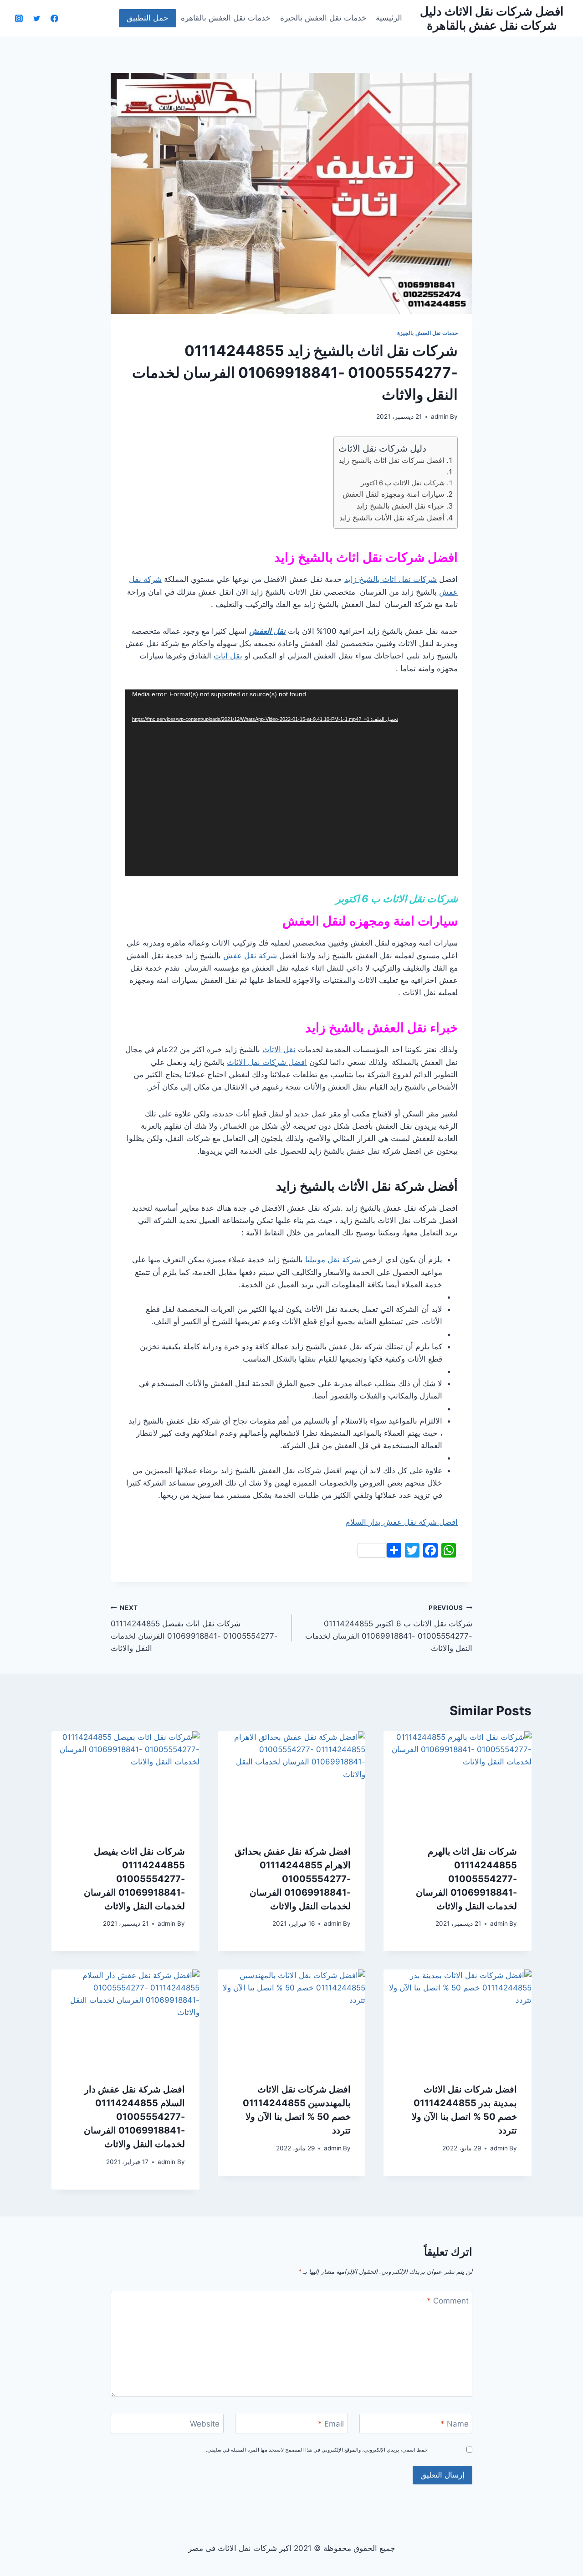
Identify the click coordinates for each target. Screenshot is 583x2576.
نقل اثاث (228, 656)
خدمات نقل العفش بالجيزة (323, 18)
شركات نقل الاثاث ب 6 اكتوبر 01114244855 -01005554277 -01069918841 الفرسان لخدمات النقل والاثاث (389, 1628)
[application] (291, 783)
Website (205, 2424)
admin (440, 416)
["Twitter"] (36, 18)
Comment (448, 2301)
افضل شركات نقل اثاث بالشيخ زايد (391, 460)
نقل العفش (267, 631)
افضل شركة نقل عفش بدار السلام (401, 1522)
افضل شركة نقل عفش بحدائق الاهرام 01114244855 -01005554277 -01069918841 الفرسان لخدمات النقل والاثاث (293, 1879)
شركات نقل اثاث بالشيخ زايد (391, 579)
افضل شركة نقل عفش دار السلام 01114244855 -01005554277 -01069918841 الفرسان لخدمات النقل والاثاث (134, 2117)
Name (455, 2424)
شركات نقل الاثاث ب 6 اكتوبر (403, 483)
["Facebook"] (54, 18)
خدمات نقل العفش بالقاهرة (226, 18)
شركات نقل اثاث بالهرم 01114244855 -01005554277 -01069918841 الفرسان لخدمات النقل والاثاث (466, 1879)
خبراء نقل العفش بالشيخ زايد (399, 506)
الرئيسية (389, 18)
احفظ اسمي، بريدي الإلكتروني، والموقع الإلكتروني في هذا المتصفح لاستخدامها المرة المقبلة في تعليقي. (317, 2449)
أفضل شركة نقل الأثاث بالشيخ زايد (392, 518)
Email (331, 2424)
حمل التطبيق (148, 18)
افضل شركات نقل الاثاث (267, 1062)
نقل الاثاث (279, 1049)
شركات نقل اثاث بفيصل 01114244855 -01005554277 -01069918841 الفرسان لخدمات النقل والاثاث (194, 1628)
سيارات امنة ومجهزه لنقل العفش (393, 494)
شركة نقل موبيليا (333, 1260)
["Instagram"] (19, 18)
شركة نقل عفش (250, 956)
